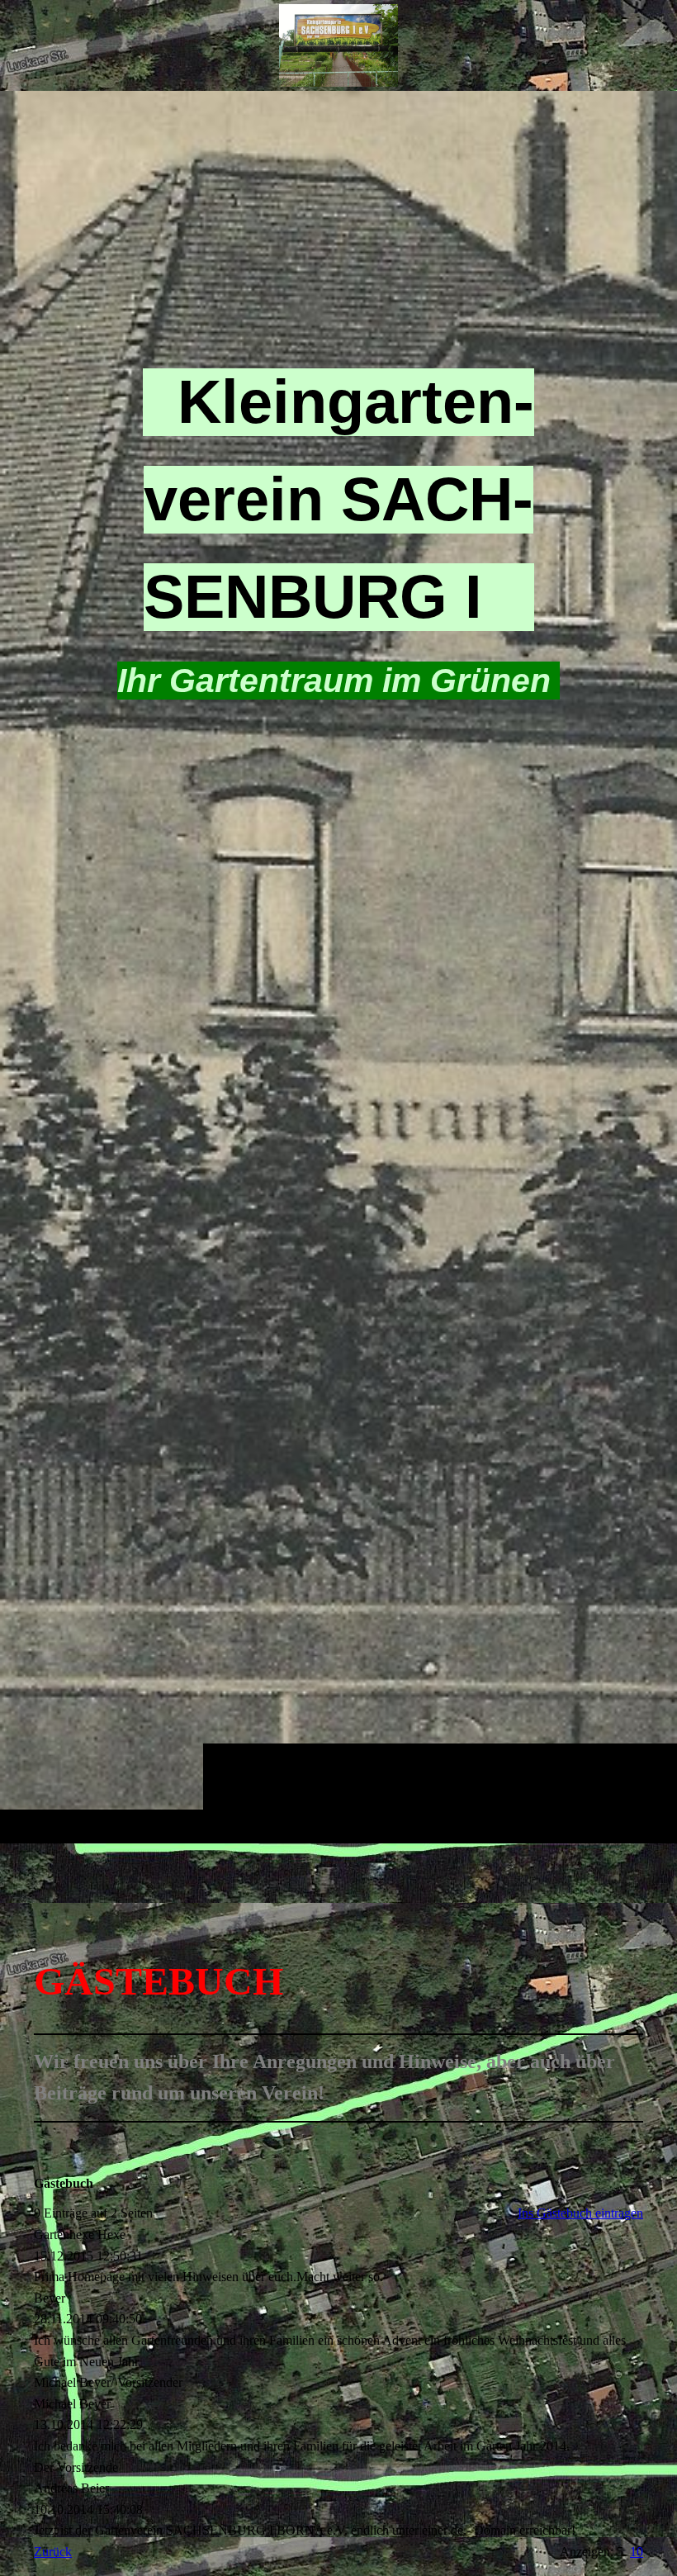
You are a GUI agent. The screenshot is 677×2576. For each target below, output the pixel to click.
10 (637, 2552)
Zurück (53, 2552)
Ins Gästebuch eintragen (580, 2213)
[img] (338, 967)
